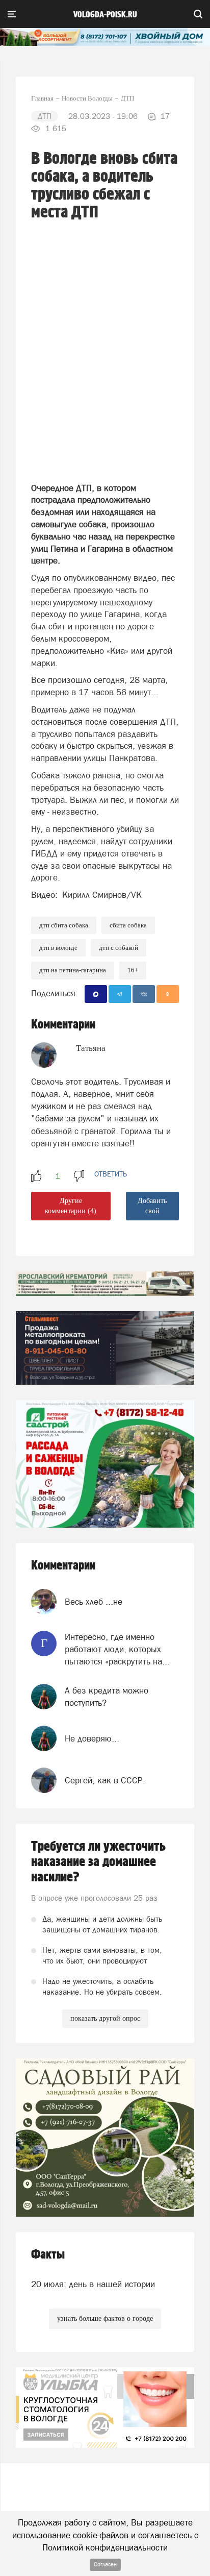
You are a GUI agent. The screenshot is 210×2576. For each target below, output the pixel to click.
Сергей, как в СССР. (105, 1780)
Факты (48, 2255)
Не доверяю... (92, 1738)
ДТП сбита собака (64, 925)
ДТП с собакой (119, 948)
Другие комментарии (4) (71, 1206)
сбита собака (128, 925)
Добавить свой (152, 1206)
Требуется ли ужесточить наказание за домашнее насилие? (98, 1862)
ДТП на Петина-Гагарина (73, 970)
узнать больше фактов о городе (105, 2319)
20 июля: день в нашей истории (93, 2284)
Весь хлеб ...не (94, 1602)
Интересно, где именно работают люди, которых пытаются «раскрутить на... (117, 1649)
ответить (111, 1174)
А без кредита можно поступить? (107, 1697)
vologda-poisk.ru (105, 15)
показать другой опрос (105, 2018)
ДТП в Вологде (58, 948)
